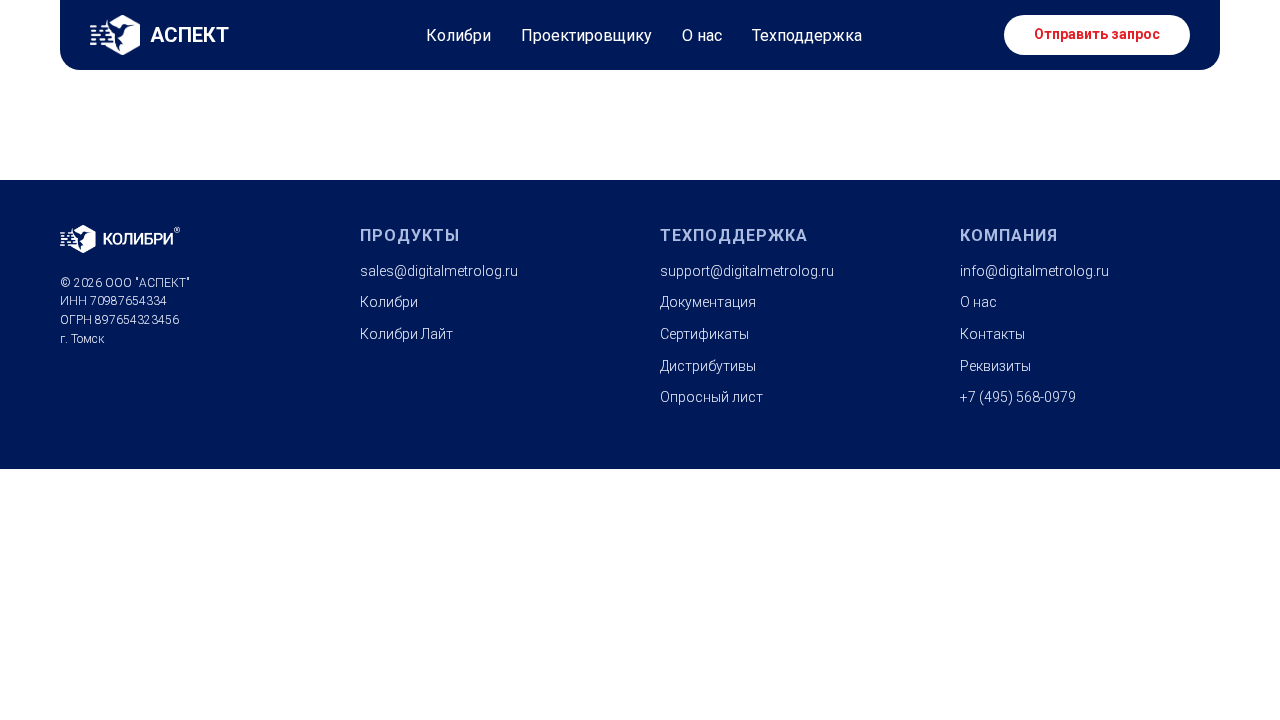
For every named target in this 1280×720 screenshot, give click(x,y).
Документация (708, 302)
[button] (1097, 35)
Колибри (458, 35)
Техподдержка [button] (807, 35)
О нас (702, 35)
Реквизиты (995, 366)
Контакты (992, 334)
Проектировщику (586, 35)
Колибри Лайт (406, 334)
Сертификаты (704, 334)
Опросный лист (711, 397)
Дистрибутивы (708, 366)
